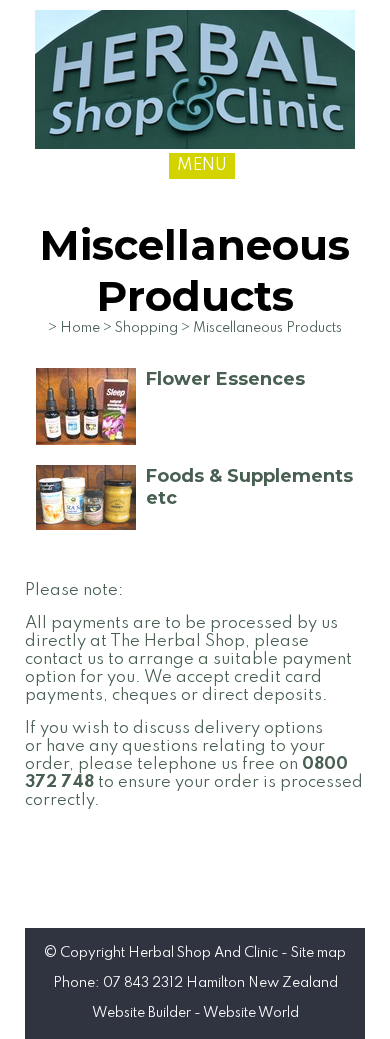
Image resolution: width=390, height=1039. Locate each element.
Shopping (146, 328)
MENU (202, 165)
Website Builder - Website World (195, 1013)
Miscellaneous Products (267, 328)
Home (80, 328)
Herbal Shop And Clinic (203, 953)
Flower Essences (225, 379)
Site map (318, 953)
